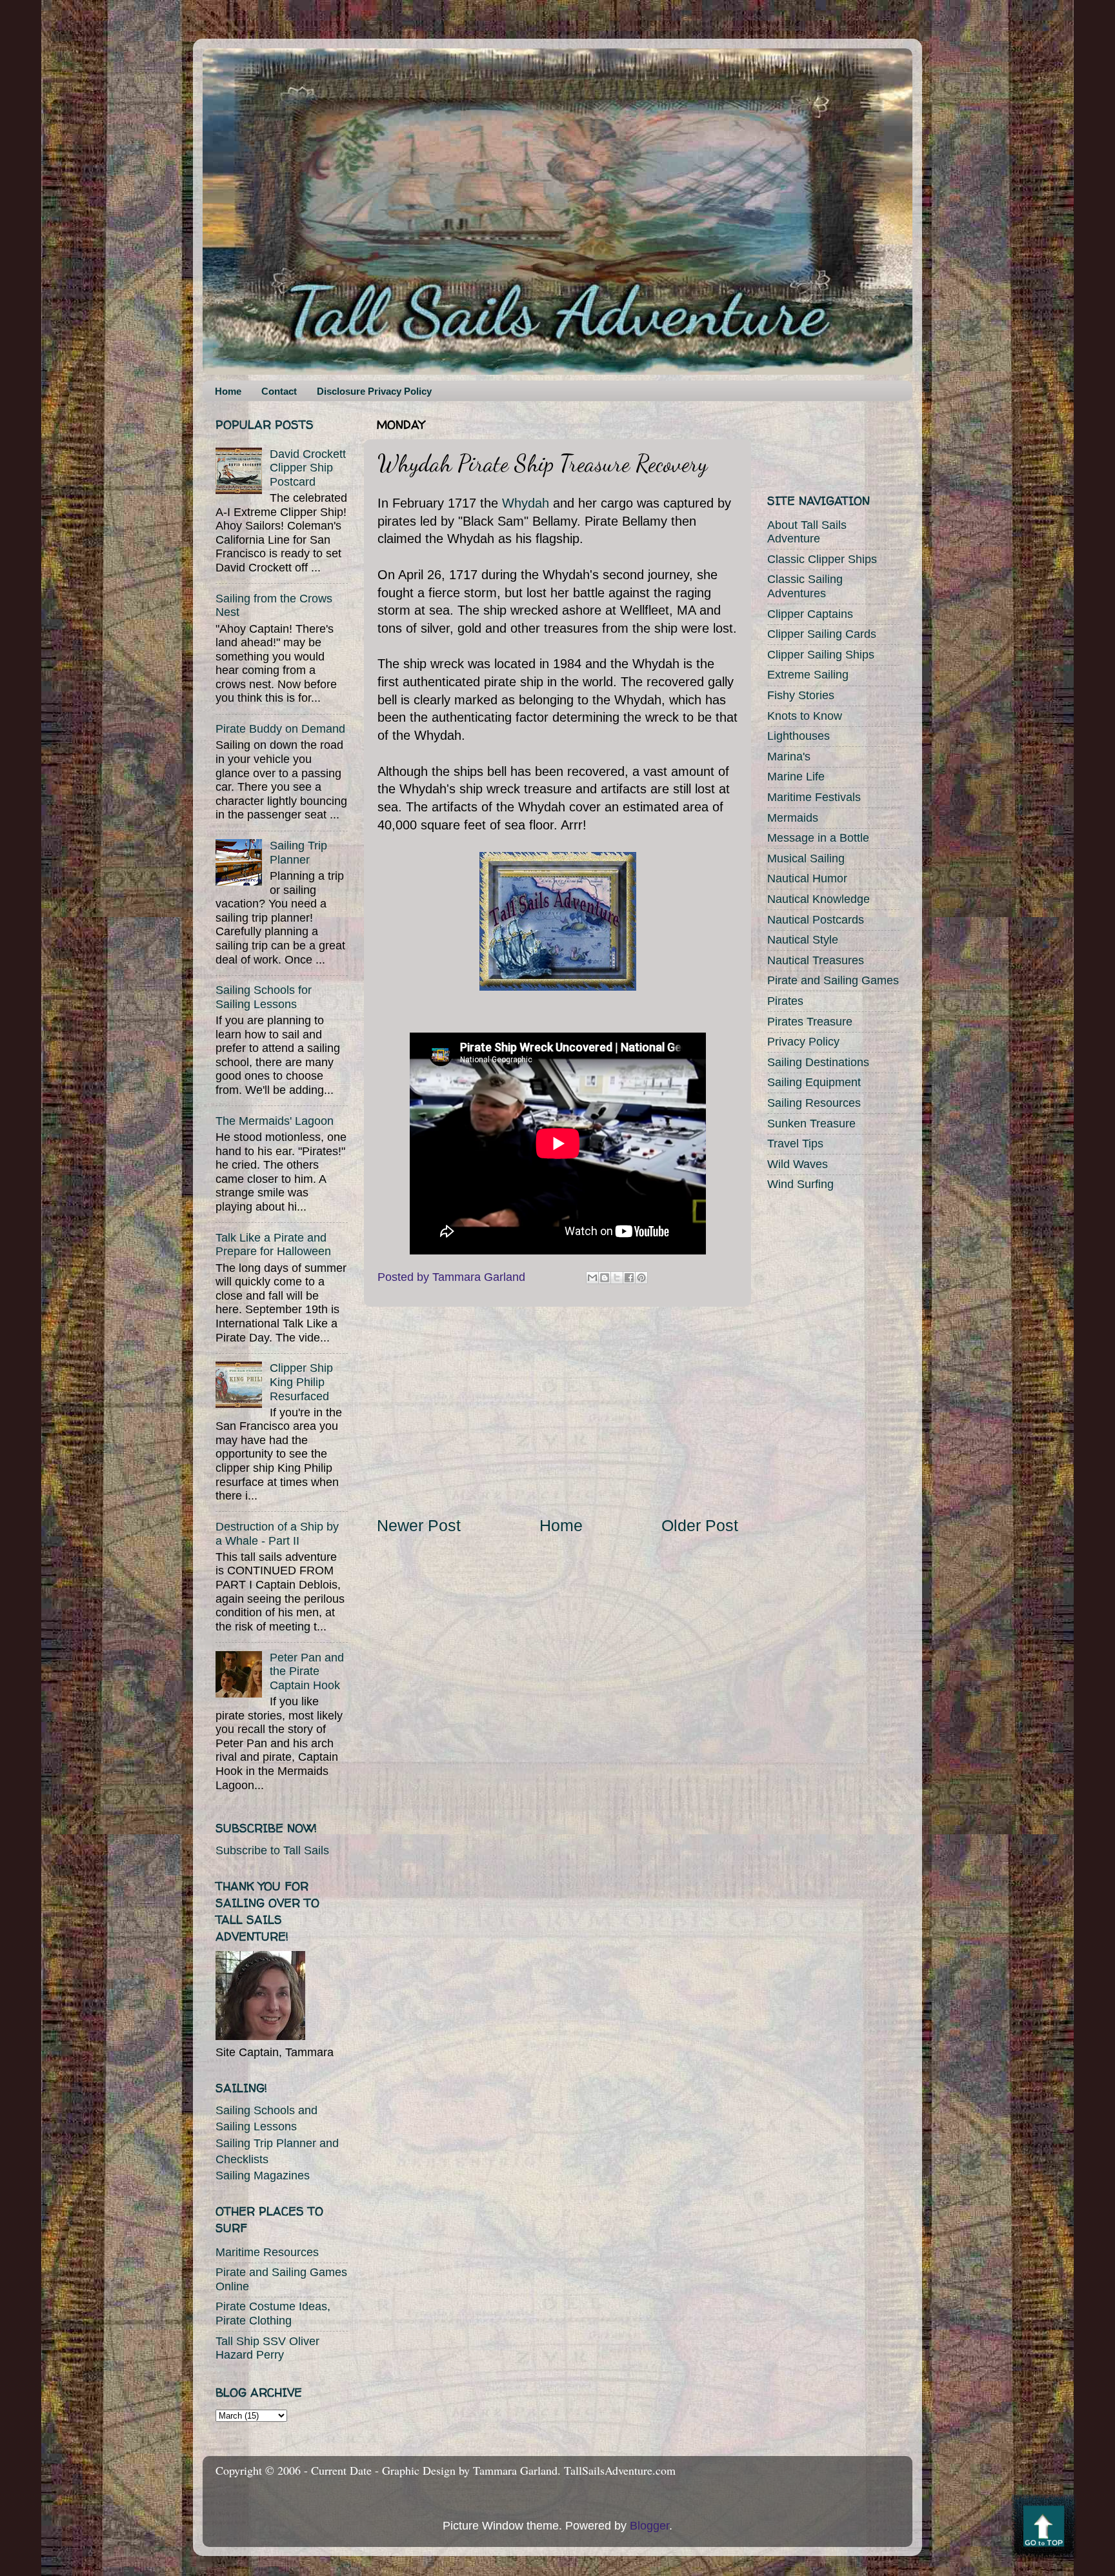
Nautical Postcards (816, 920)
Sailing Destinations (818, 1062)
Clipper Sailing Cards (822, 634)
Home (228, 391)
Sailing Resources (814, 1103)
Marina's (789, 757)
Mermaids (793, 818)
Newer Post (419, 1525)
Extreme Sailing (808, 675)
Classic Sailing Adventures (805, 586)
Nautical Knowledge (819, 899)
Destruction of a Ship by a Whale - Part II (277, 1534)
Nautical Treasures (816, 960)
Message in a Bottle (818, 838)
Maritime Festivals (814, 797)
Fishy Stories (801, 695)
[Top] (1044, 2529)
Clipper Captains (810, 614)
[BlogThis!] (605, 1278)
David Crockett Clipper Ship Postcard (308, 468)
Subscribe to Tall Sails (272, 1850)
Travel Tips (795, 1144)
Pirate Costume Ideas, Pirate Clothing (273, 2313)
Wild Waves (798, 1164)
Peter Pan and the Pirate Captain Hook (307, 1671)
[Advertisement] (557, 1411)
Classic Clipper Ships (822, 559)
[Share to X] (617, 1278)
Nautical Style (803, 940)
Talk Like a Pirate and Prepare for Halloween (273, 1245)
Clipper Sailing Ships (821, 655)
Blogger (649, 2526)
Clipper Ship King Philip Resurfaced (301, 1382)
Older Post (700, 1525)
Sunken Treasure (811, 1124)
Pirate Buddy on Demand (280, 729)
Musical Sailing (806, 858)
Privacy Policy (803, 1042)
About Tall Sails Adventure (807, 532)
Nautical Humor (807, 878)
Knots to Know (805, 716)
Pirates (785, 1001)
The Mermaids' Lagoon (275, 1121)
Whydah (526, 503)
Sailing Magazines (263, 2175)
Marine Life (796, 777)
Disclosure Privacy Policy (374, 391)
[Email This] (592, 1278)
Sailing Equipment (814, 1082)
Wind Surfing (800, 1184)
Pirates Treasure (810, 1022)
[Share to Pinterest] (641, 1278)
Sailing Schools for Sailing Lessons (264, 997)
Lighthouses (799, 736)
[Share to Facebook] (629, 1278)
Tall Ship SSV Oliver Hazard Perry (267, 2348)
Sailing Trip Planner (298, 853)
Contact (279, 391)
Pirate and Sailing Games (833, 980)
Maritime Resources (267, 2252)
